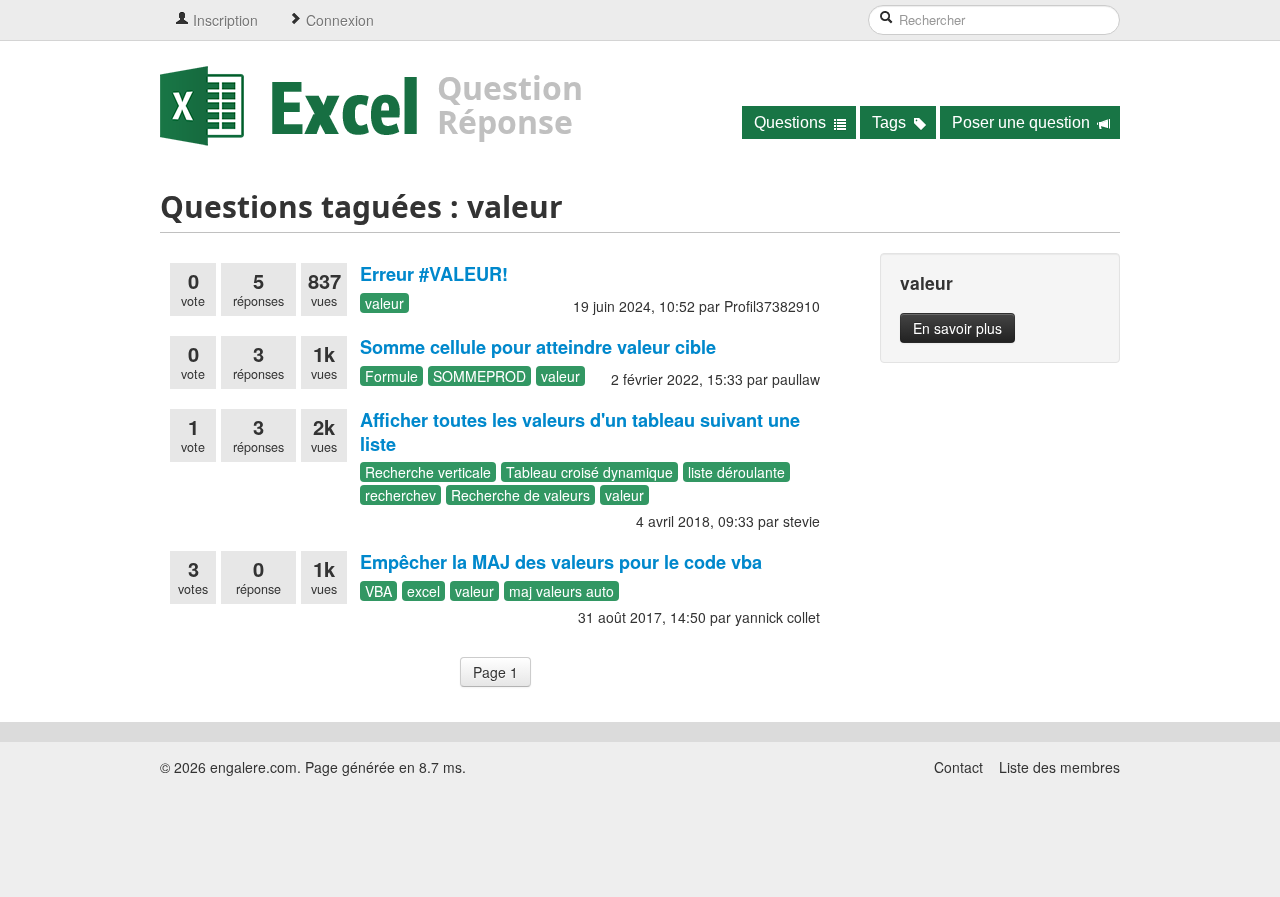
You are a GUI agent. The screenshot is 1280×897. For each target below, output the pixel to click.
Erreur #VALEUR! (434, 274)
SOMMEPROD (479, 376)
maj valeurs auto (561, 591)
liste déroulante (736, 472)
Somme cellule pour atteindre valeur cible (538, 347)
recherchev (400, 495)
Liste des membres (1059, 767)
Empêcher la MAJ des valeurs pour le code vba (561, 562)
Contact (958, 767)
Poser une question (1023, 122)
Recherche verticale (428, 472)
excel (423, 591)
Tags (891, 122)
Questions (792, 122)
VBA (378, 591)
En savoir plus (957, 328)
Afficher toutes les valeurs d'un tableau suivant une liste (580, 432)
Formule (391, 376)
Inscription (223, 20)
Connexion (338, 20)
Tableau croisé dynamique (589, 472)
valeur (384, 303)
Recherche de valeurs (520, 495)
